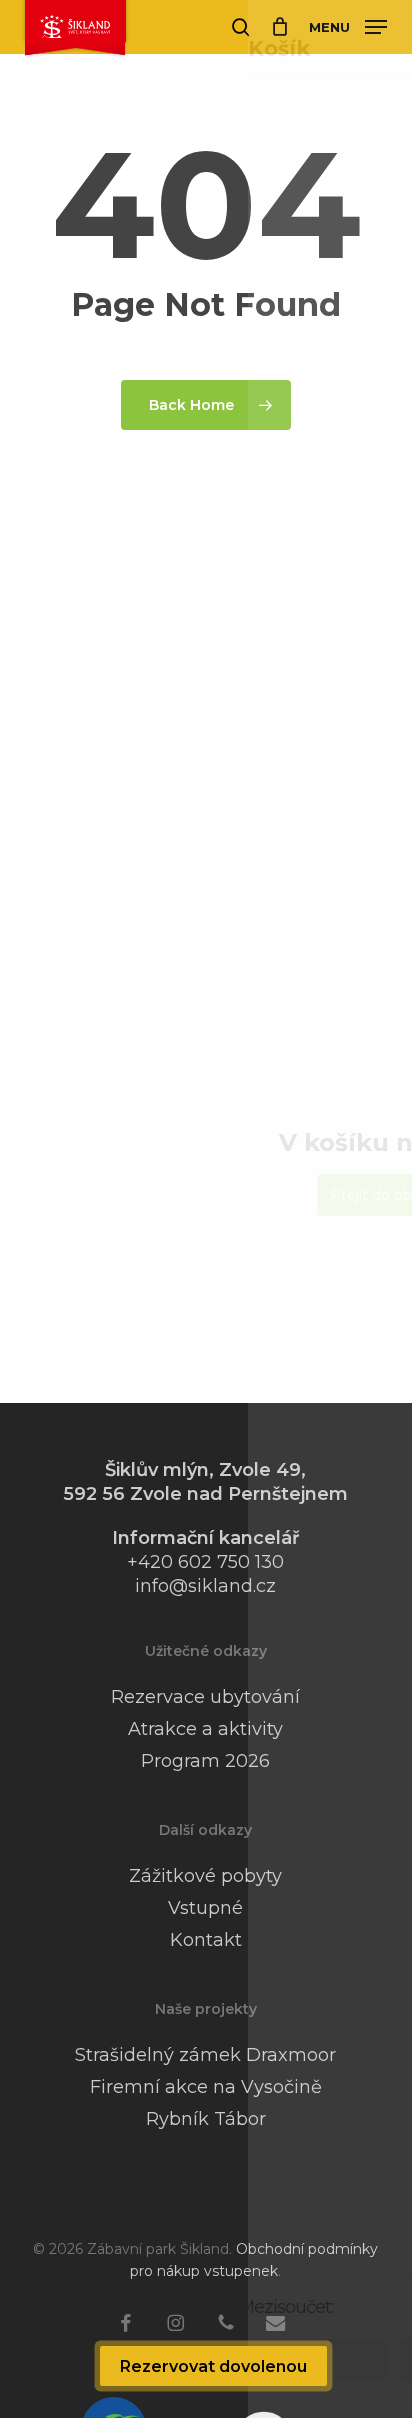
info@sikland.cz (205, 1586)
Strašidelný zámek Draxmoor (205, 2055)
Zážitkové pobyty (205, 1876)
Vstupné (205, 1908)
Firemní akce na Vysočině (206, 2087)
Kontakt (206, 1940)
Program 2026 (205, 1761)
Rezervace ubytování (205, 1697)
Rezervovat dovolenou (213, 2366)
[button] (348, 26)
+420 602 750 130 (205, 1562)
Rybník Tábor (206, 2119)
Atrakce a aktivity (205, 1729)
